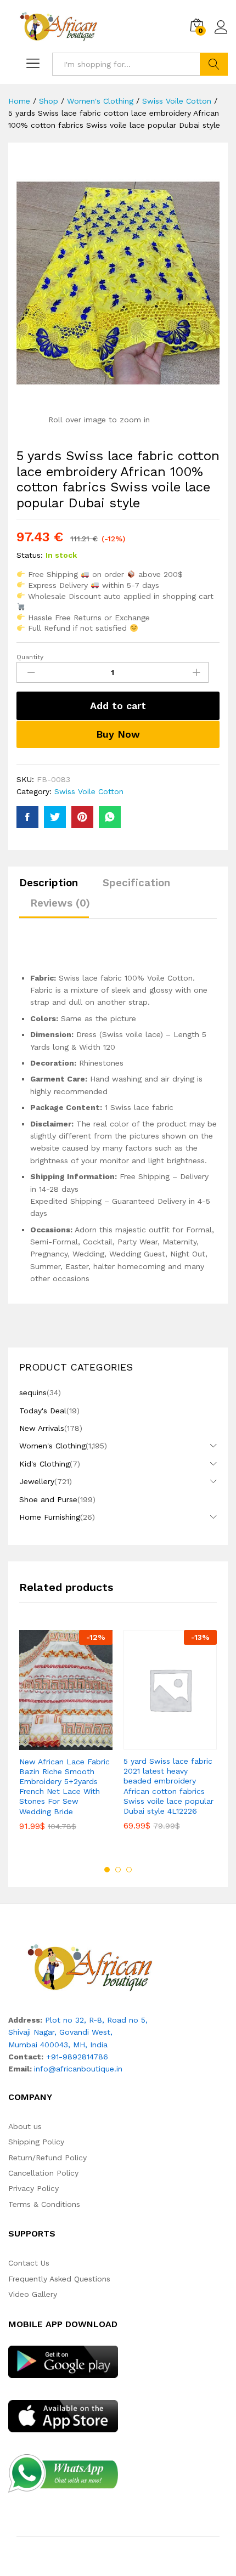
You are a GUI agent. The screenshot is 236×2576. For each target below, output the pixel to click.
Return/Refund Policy (47, 2158)
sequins (33, 1392)
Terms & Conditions (44, 2204)
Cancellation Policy (43, 2173)
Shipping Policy (36, 2142)
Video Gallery (33, 2294)
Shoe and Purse (48, 1499)
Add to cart (118, 706)
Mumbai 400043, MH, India (58, 2045)
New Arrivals (42, 1428)
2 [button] (118, 1870)
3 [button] (129, 1870)
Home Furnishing (50, 1517)
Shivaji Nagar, (34, 2032)
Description (49, 883)
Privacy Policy (33, 2188)
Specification (136, 883)
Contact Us (29, 2263)
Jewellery (37, 1481)
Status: (30, 555)
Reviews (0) (60, 903)
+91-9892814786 (77, 2057)
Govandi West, (86, 2032)
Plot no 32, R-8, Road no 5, (96, 2020)
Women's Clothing (52, 1446)
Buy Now (118, 734)
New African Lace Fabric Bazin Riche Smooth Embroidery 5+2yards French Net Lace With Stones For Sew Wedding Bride (64, 1787)
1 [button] (107, 1870)
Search (214, 64)
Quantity (30, 657)
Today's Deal (43, 1411)
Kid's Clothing (44, 1464)
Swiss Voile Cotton (89, 791)
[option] (66, 1738)
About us (25, 2126)
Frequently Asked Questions (59, 2279)
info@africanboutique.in (78, 2069)
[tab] (54, 888)
